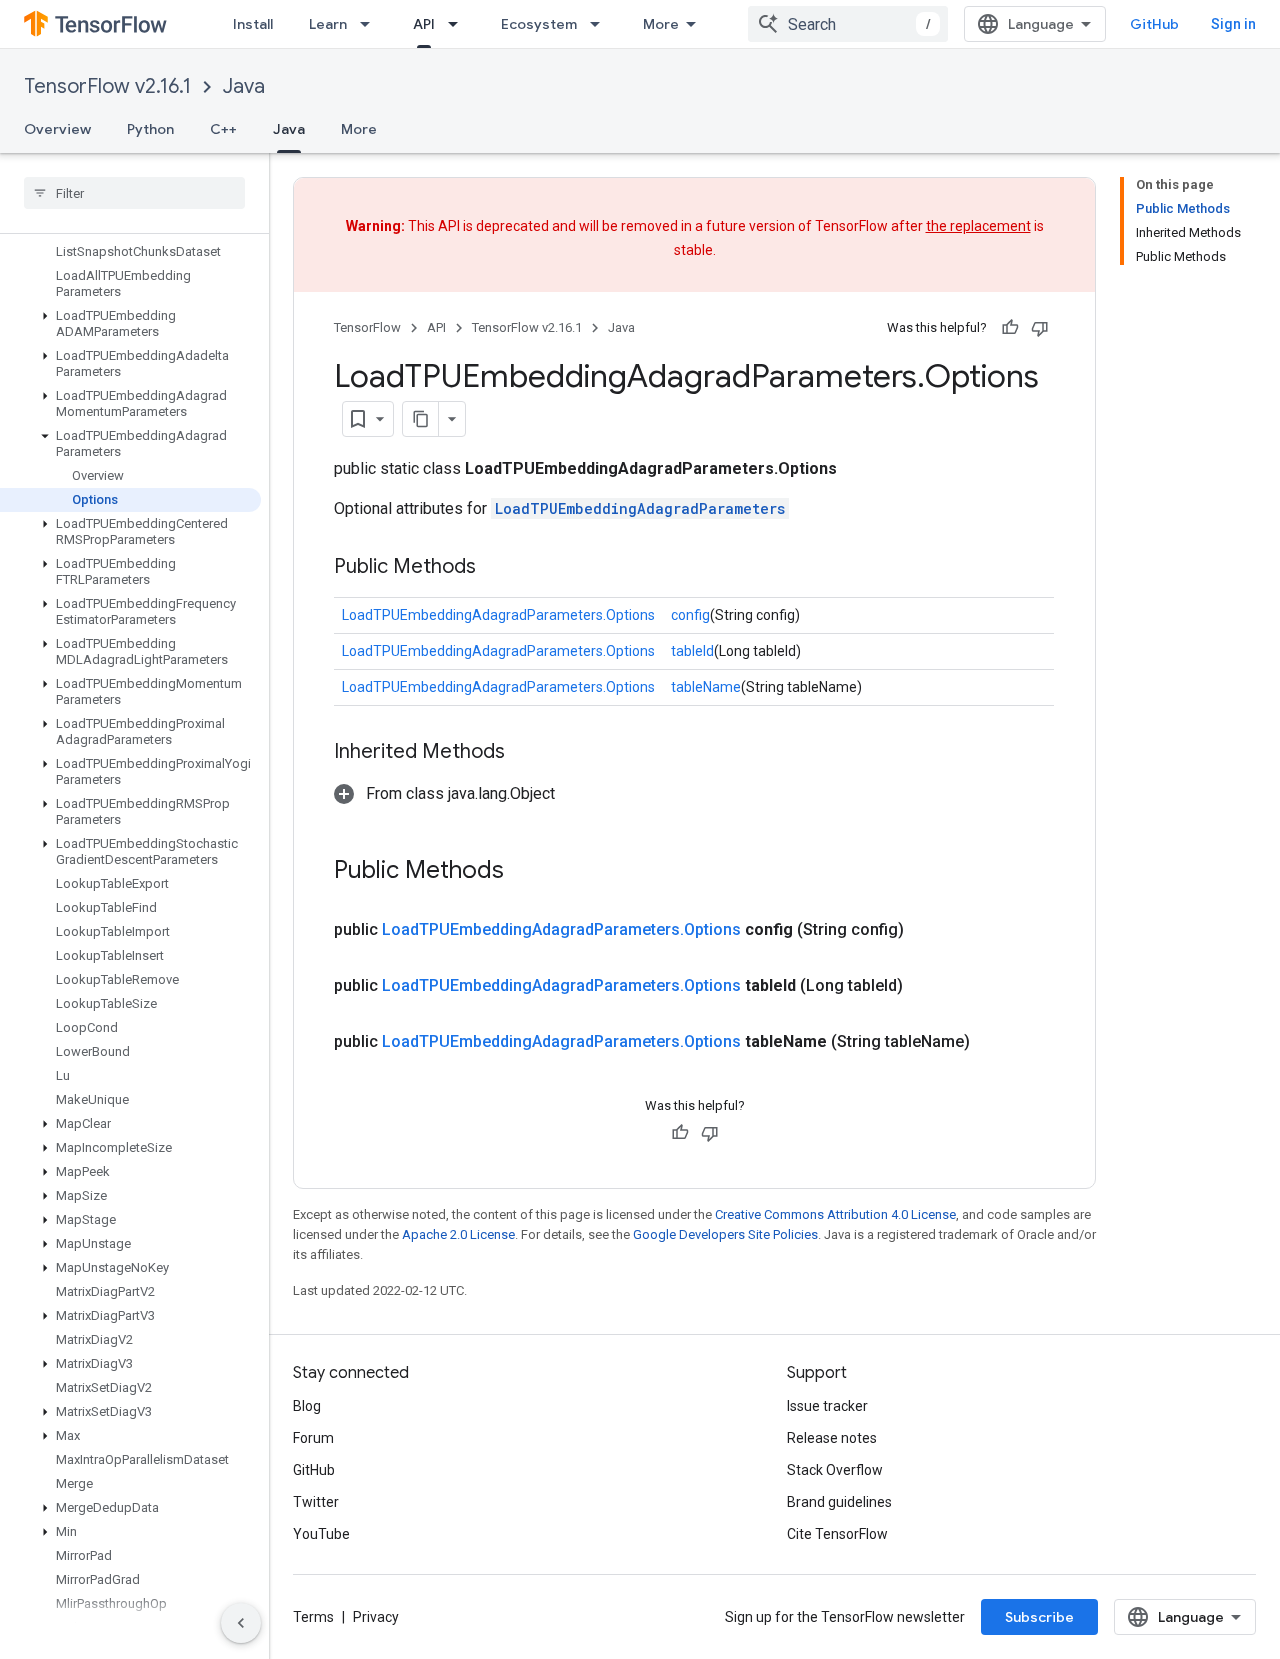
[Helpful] (1010, 328)
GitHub (1154, 24)
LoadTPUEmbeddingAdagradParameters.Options (498, 615)
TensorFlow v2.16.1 (107, 86)
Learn (328, 24)
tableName (706, 687)
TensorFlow (367, 327)
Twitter (316, 1502)
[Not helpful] (1040, 328)
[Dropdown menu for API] (459, 24)
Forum (313, 1438)
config (690, 615)
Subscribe (1039, 1617)
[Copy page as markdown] (421, 419)
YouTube (321, 1534)
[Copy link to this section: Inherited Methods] (525, 753)
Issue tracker (827, 1406)
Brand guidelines (839, 1502)
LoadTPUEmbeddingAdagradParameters (640, 508)
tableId (692, 651)
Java (244, 86)
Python (150, 129)
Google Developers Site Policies (725, 1234)
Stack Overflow (835, 1470)
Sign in (1233, 24)
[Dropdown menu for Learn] (371, 24)
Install (253, 24)
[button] (130, 324)
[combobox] (848, 24)
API (424, 24)
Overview (57, 129)
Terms (313, 1617)
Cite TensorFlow (837, 1534)
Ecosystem (539, 24)
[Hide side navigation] (241, 1623)
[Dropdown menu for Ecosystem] (601, 24)
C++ (223, 129)
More (661, 24)
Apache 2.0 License (458, 1234)
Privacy (376, 1617)
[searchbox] (134, 193)
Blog (307, 1406)
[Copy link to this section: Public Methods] (496, 568)
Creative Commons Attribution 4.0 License (835, 1214)
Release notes (832, 1438)
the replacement (978, 226)
